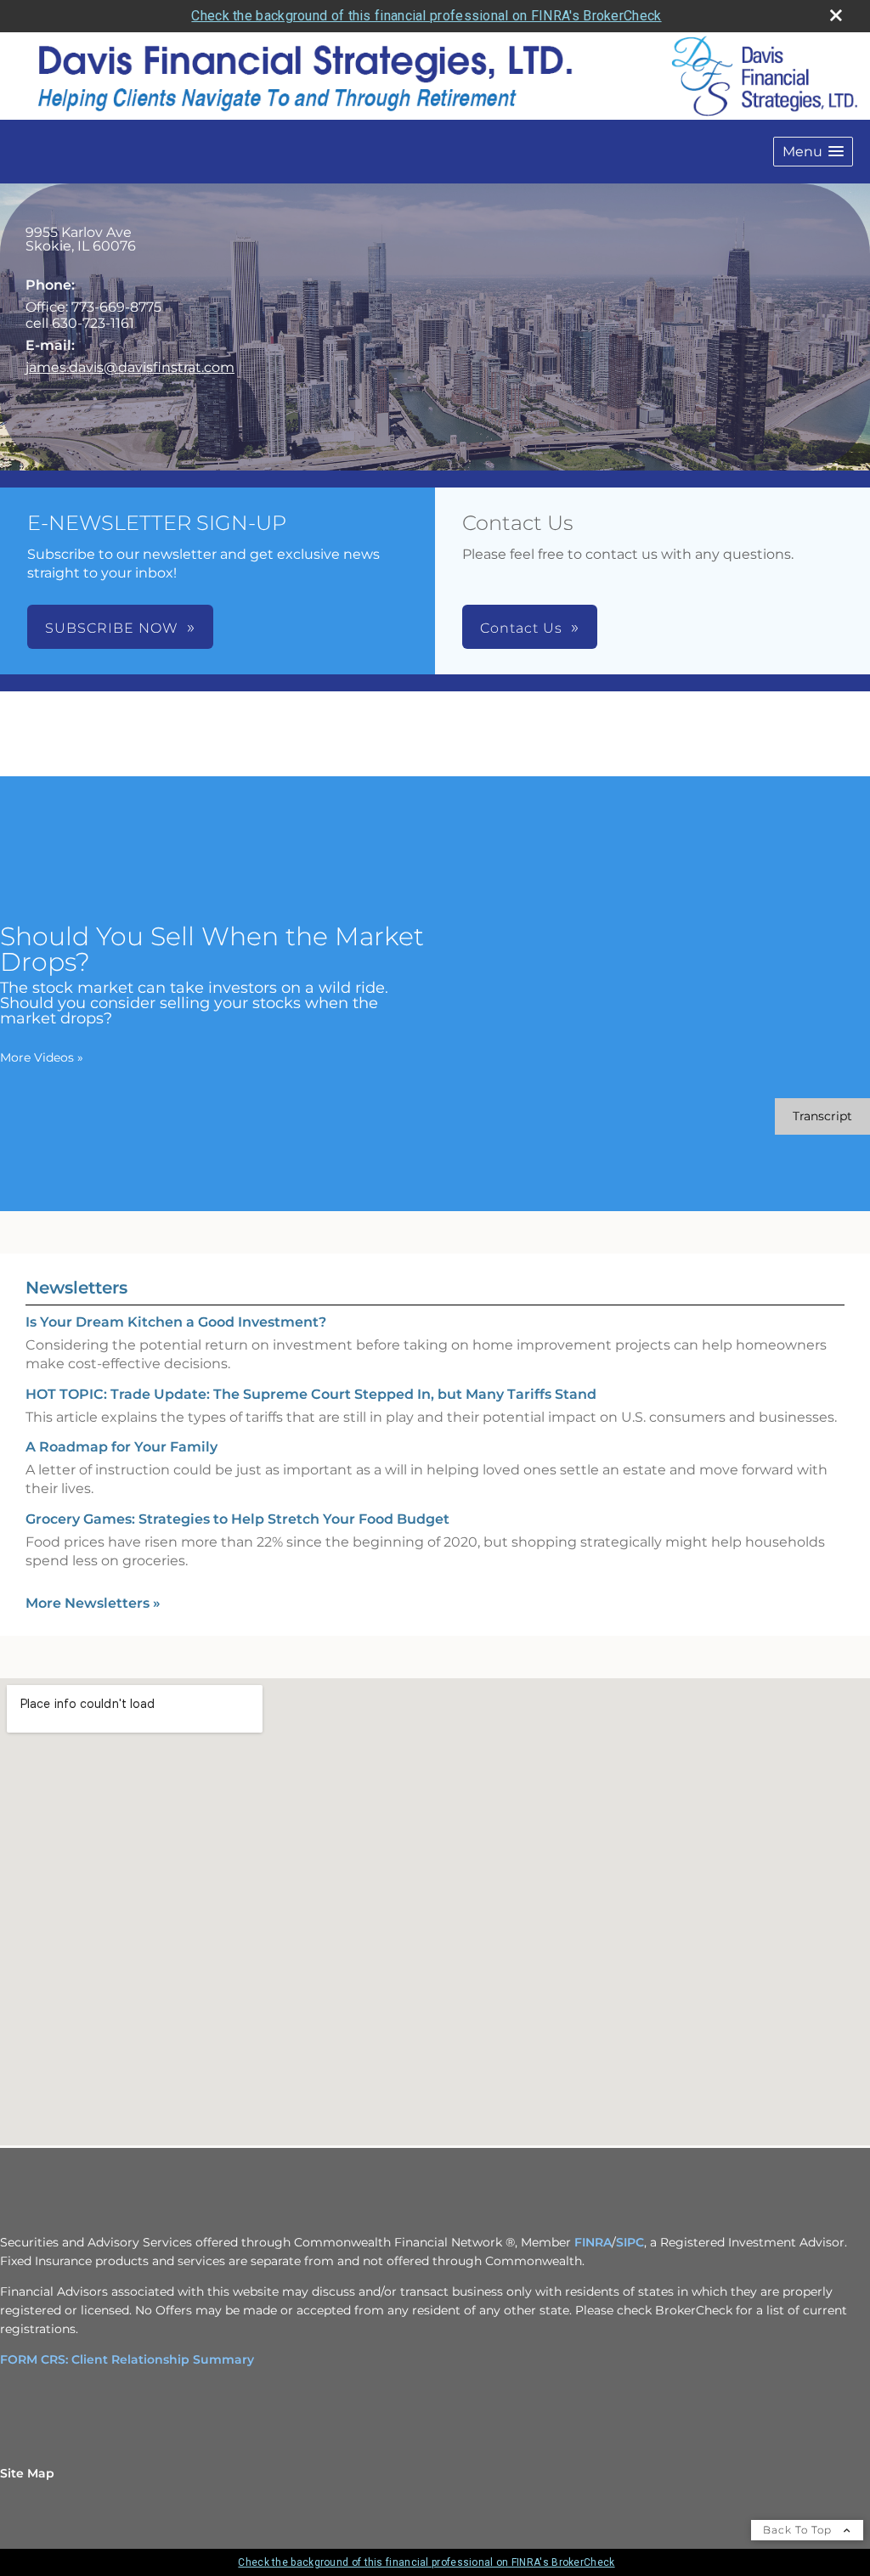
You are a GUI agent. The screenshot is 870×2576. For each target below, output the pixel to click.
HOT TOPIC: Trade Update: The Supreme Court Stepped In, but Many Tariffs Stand (311, 1394)
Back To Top (799, 2530)
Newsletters (76, 1288)
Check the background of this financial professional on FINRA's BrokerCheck (426, 16)
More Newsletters (93, 1603)
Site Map (27, 2473)
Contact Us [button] (521, 628)
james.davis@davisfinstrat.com (130, 367)
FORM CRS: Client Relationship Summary (127, 2359)
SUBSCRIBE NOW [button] (112, 628)
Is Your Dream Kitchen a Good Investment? (176, 1322)
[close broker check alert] (836, 15)
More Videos (42, 1057)
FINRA (593, 2242)
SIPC (630, 2242)
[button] (813, 152)
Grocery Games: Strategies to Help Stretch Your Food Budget (237, 1519)
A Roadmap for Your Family (121, 1447)
